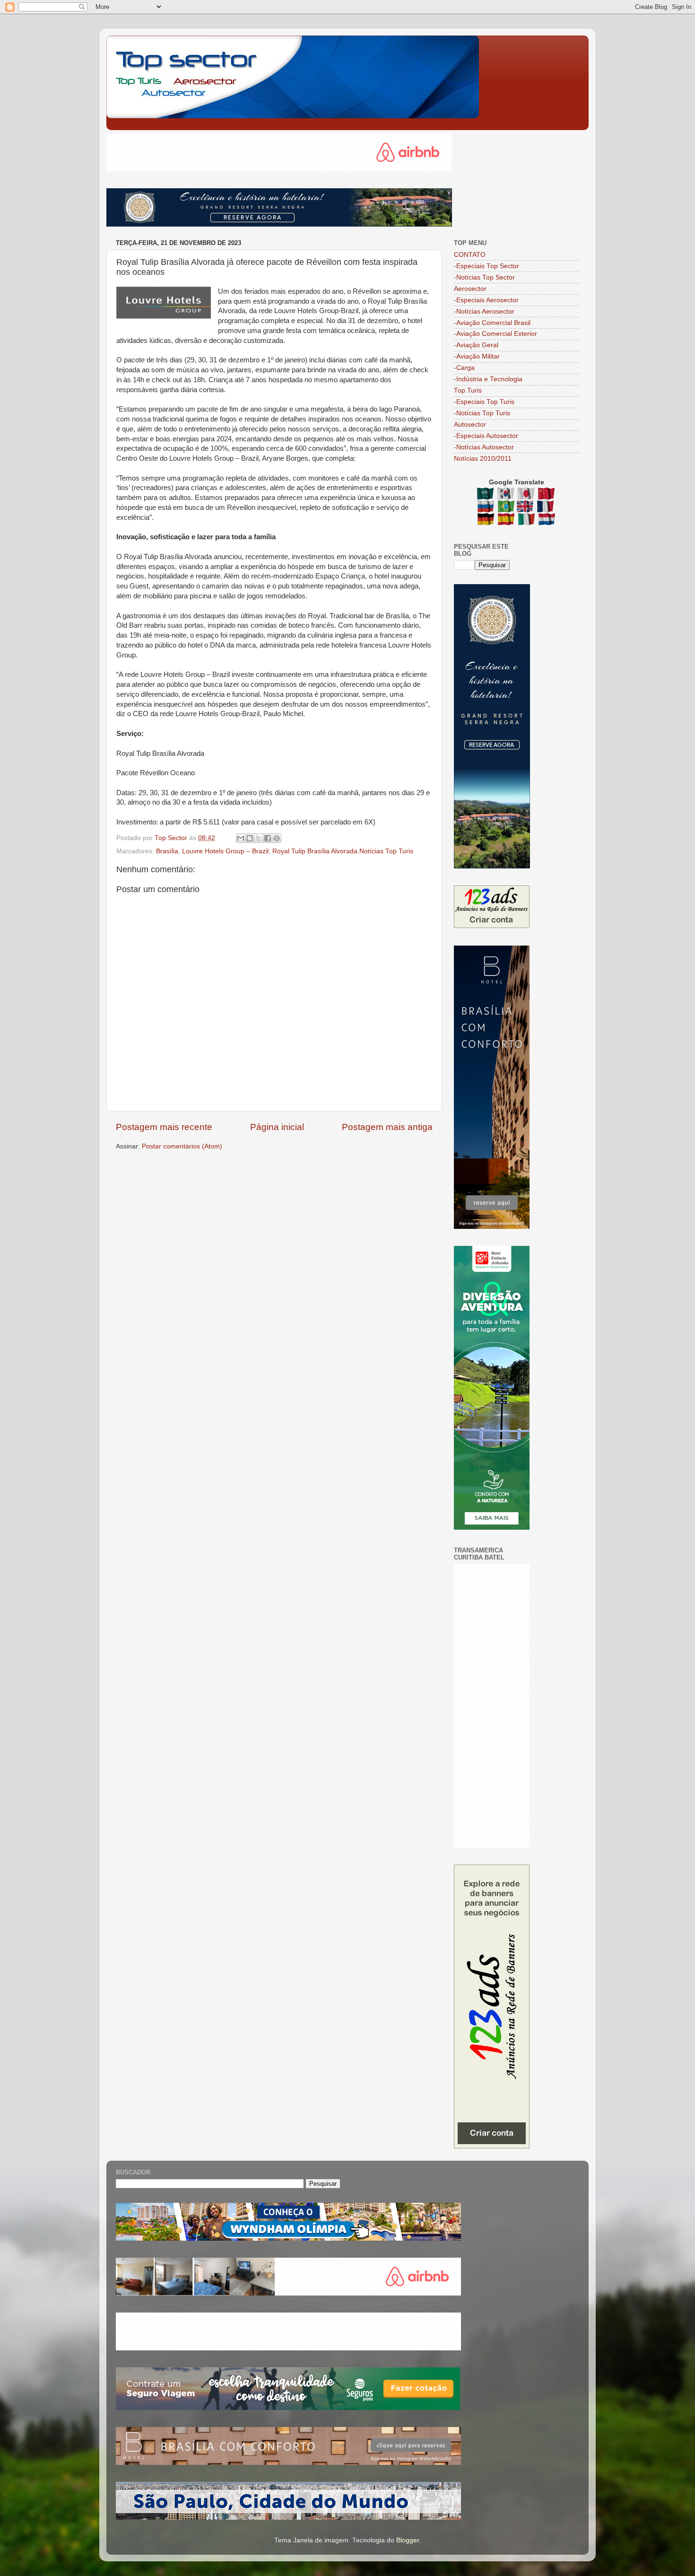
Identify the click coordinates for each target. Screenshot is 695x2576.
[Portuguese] (506, 508)
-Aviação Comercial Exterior (495, 334)
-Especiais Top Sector (486, 266)
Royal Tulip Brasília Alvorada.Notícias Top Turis (343, 851)
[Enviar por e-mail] (241, 838)
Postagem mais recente (164, 1127)
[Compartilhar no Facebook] (268, 838)
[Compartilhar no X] (259, 838)
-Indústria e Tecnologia (488, 379)
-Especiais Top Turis (484, 402)
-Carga (464, 368)
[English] (526, 508)
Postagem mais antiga (387, 1127)
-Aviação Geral (476, 345)
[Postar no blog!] (250, 838)
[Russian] (487, 508)
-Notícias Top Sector (484, 277)
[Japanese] (527, 495)
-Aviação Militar (477, 356)
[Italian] (527, 521)
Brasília (167, 851)
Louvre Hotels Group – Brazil (225, 851)
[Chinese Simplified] (547, 495)
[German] (487, 521)
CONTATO (470, 255)
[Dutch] (547, 521)
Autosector (470, 425)
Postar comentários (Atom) (182, 1146)
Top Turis (468, 390)
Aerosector (470, 289)
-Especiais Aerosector (486, 300)
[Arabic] (486, 495)
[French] (546, 508)
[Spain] (507, 521)
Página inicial (277, 1127)
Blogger (408, 2540)
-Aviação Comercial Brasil (492, 323)
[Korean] (507, 495)
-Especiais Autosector (486, 436)
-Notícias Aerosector (484, 311)
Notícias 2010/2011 (483, 459)
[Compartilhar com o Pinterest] (277, 838)
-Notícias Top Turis (482, 413)
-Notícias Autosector (484, 447)
